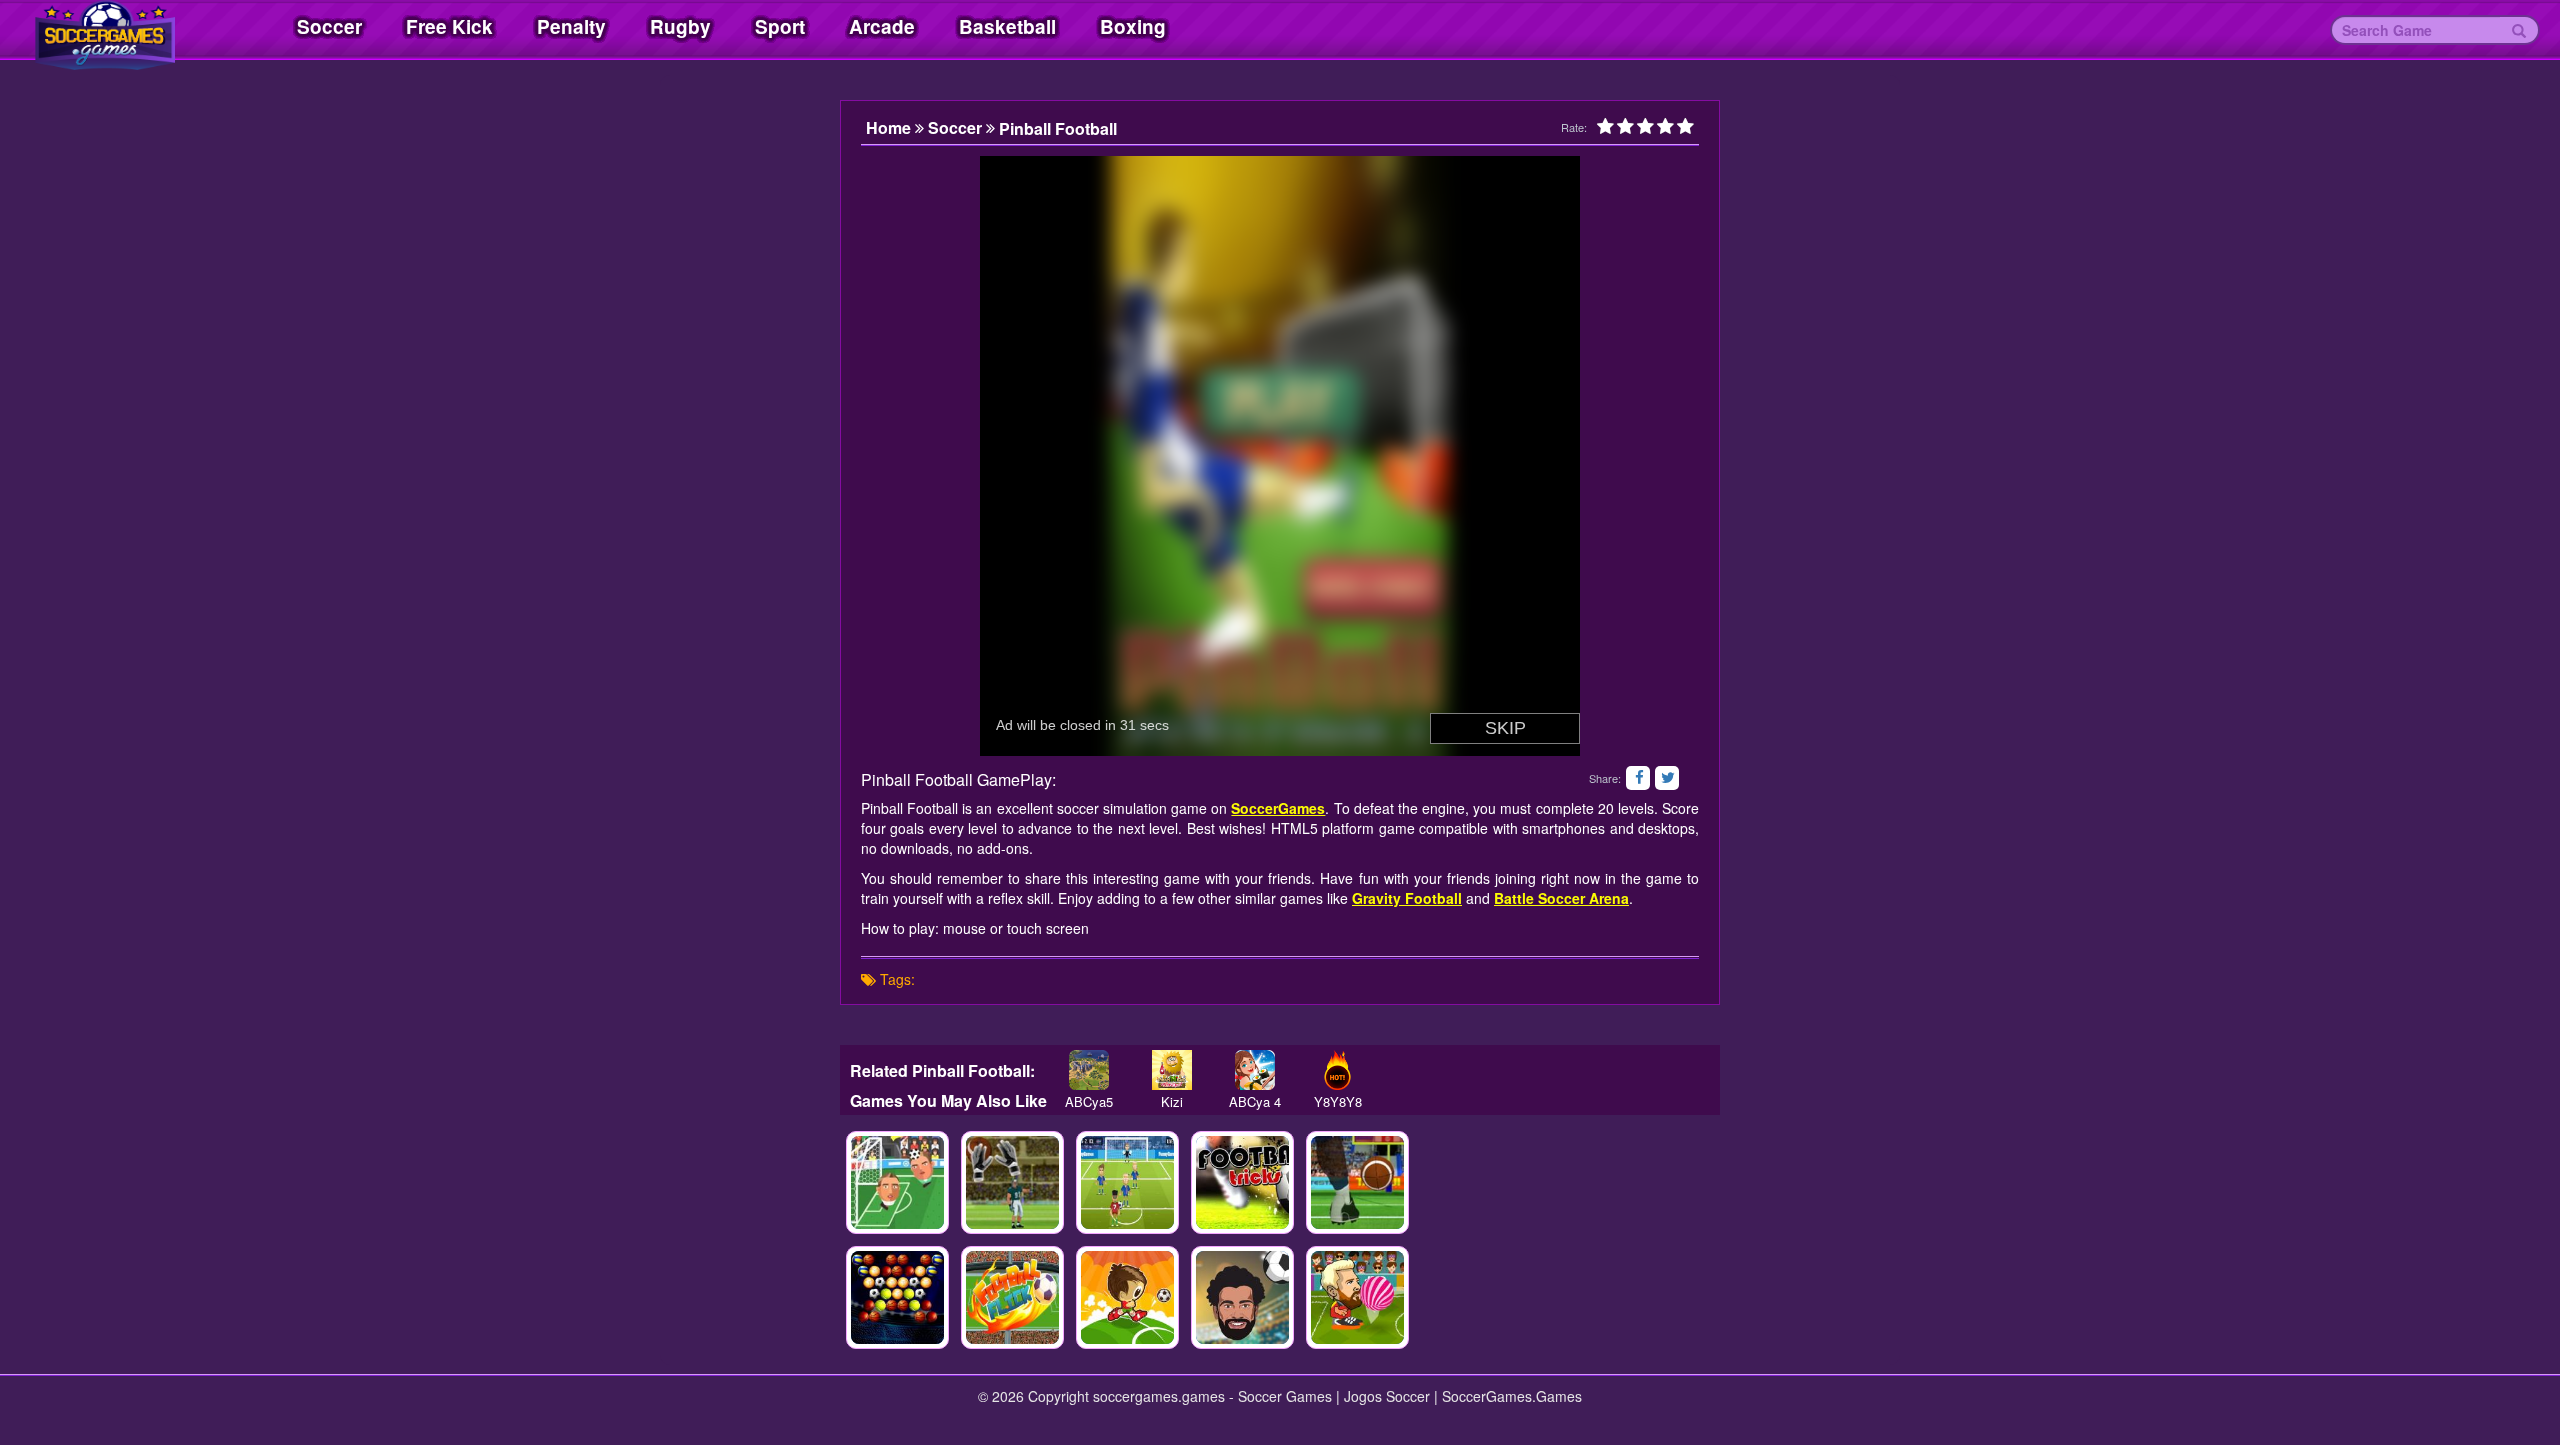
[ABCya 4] (1254, 1070)
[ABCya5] (1088, 1070)
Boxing (1133, 26)
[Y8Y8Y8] (1337, 1070)
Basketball (1007, 26)
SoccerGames (1278, 808)
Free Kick (449, 26)
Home (890, 128)
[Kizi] (1171, 1070)
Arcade (882, 26)
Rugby (680, 26)
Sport (780, 26)
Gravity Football (1407, 898)
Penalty (571, 26)
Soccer (329, 26)
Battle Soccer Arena (1561, 898)
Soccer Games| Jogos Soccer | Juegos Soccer (130, 30)
